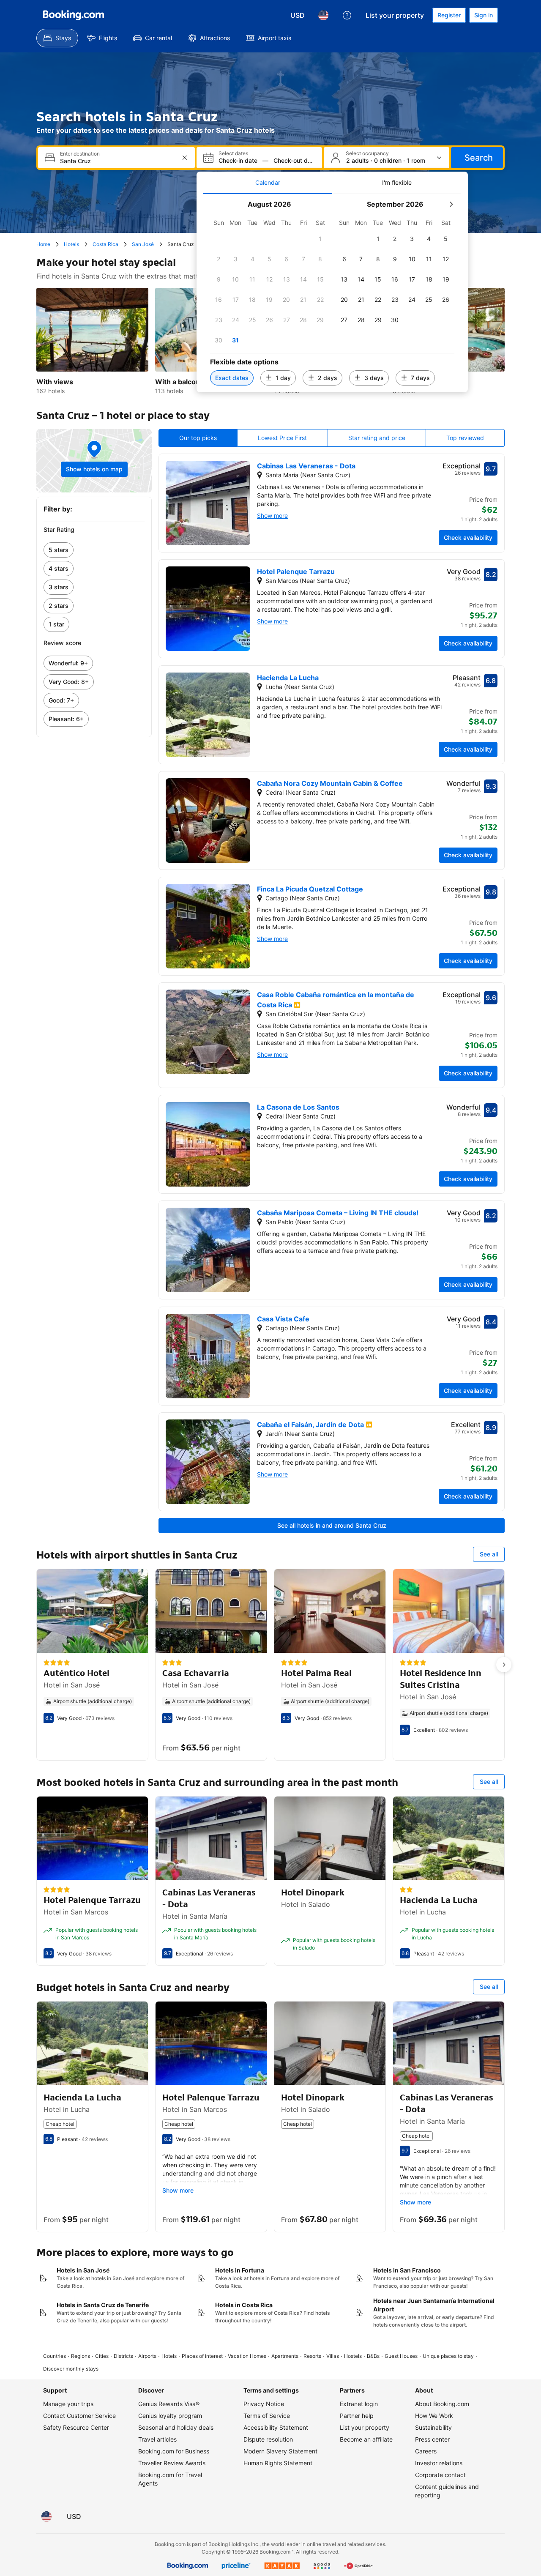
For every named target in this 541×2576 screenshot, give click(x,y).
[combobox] (117, 161)
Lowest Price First (282, 438)
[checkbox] (320, 239)
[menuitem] (57, 38)
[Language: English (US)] (323, 15)
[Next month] (451, 204)
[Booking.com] (74, 15)
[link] (94, 550)
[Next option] (504, 1665)
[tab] (268, 183)
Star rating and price (377, 438)
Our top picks (198, 438)
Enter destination (80, 154)
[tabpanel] (332, 293)
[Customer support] (347, 15)
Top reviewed (465, 438)
